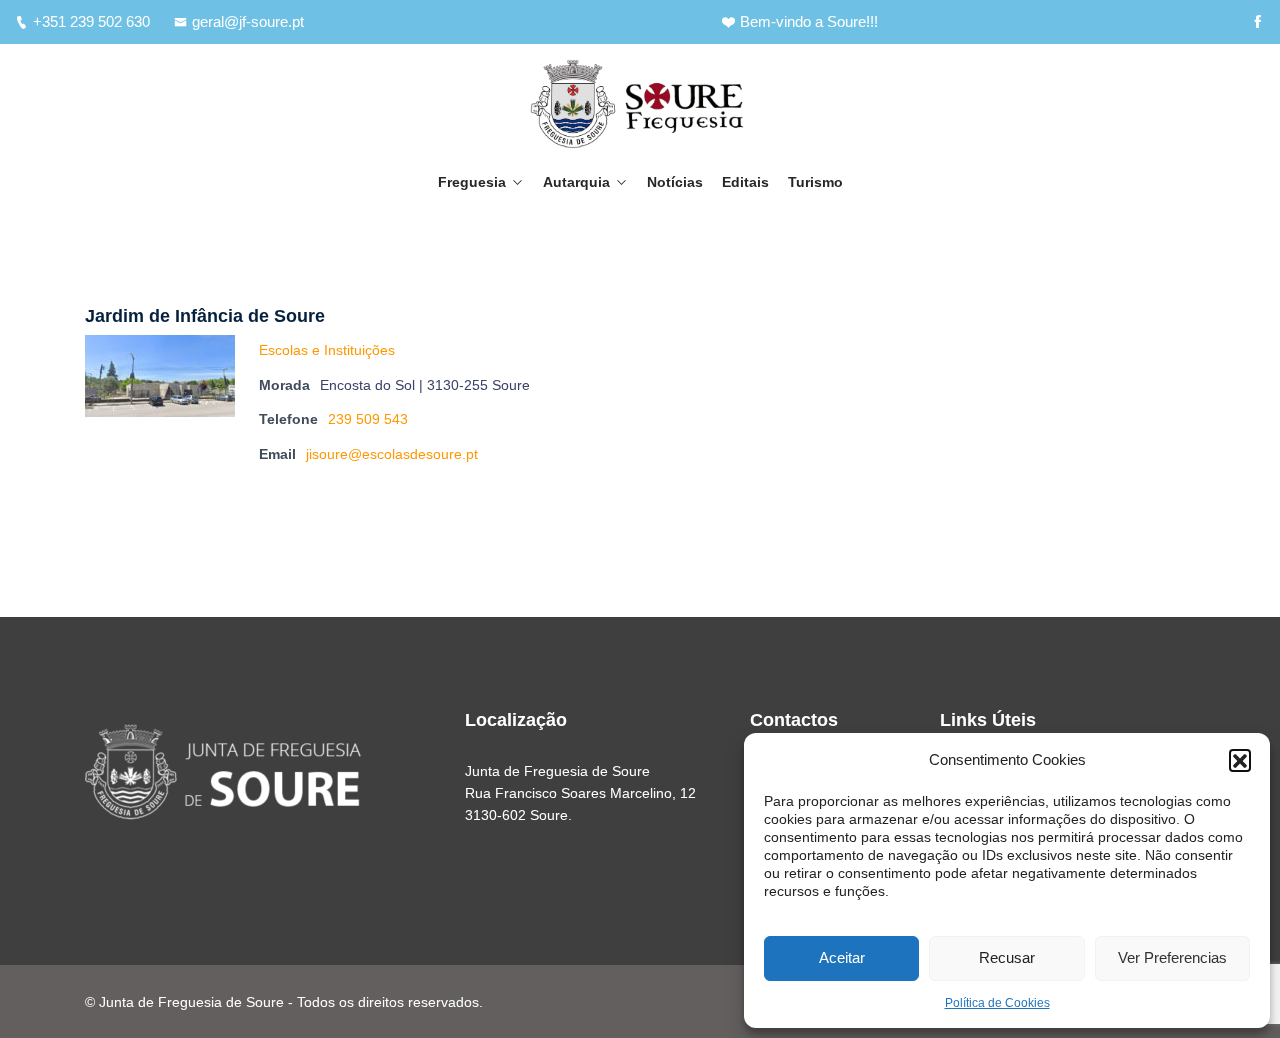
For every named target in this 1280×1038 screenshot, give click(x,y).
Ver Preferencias (1172, 957)
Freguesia (472, 182)
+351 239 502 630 (91, 21)
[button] (1240, 760)
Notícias (675, 182)
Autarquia (576, 182)
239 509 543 (368, 419)
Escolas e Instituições (327, 350)
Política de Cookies (997, 1003)
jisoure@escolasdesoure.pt (392, 454)
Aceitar (842, 957)
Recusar (1007, 957)
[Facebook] (1257, 22)
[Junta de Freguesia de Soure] (640, 104)
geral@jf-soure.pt (248, 21)
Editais (745, 182)
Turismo (815, 182)
